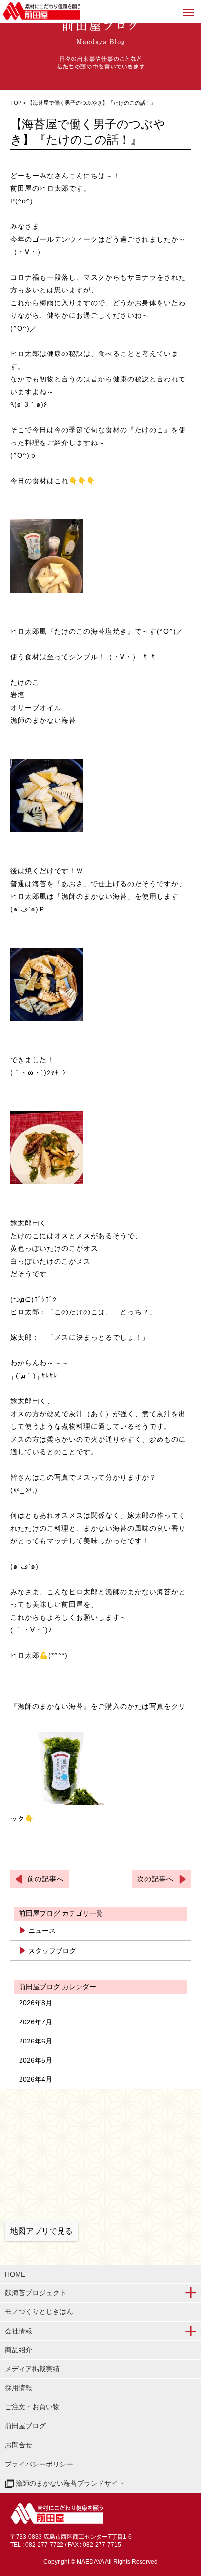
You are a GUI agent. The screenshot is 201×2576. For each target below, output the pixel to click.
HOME (15, 2274)
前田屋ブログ (25, 2426)
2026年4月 (36, 2079)
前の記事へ (46, 1879)
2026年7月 (36, 2022)
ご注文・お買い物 (32, 2407)
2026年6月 (36, 2041)
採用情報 (19, 2388)
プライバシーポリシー (39, 2464)
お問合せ (19, 2445)
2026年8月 (36, 2003)
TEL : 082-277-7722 (37, 2545)
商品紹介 (19, 2350)
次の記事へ (155, 1879)
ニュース (42, 1931)
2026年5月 (36, 2060)
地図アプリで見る (41, 2231)
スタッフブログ (52, 1951)
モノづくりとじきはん (39, 2311)
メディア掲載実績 (32, 2369)
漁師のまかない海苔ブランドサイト (69, 2483)
